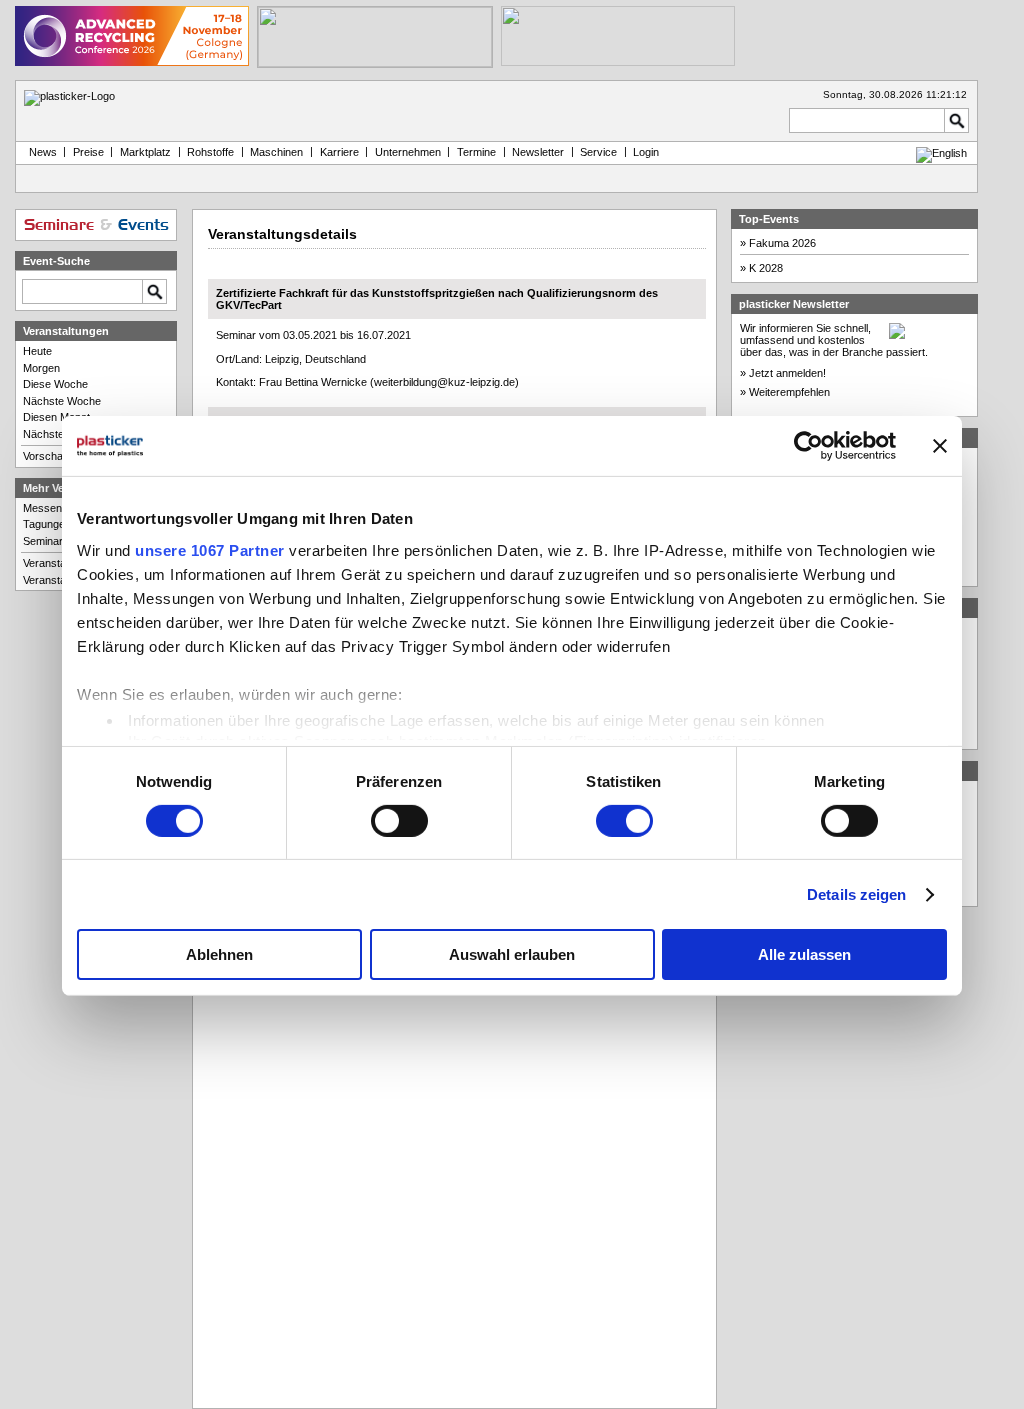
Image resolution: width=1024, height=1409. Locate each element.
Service (598, 152)
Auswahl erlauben (512, 954)
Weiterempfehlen (789, 392)
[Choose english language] (941, 153)
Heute (37, 351)
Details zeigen (856, 894)
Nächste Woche (62, 401)
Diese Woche (55, 384)
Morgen (41, 368)
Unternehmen (408, 152)
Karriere (339, 152)
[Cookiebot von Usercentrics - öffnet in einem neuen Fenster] (808, 446)
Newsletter (538, 152)
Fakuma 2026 (782, 243)
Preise (88, 152)
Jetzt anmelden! (787, 373)
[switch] (399, 821)
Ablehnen (219, 954)
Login (646, 152)
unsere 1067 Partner (210, 549)
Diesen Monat (56, 417)
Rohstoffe (210, 152)
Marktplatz (145, 152)
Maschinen (276, 152)
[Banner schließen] (940, 446)
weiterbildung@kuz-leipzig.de (444, 382)
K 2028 (766, 268)
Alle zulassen (804, 954)
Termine (476, 152)
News (40, 152)
